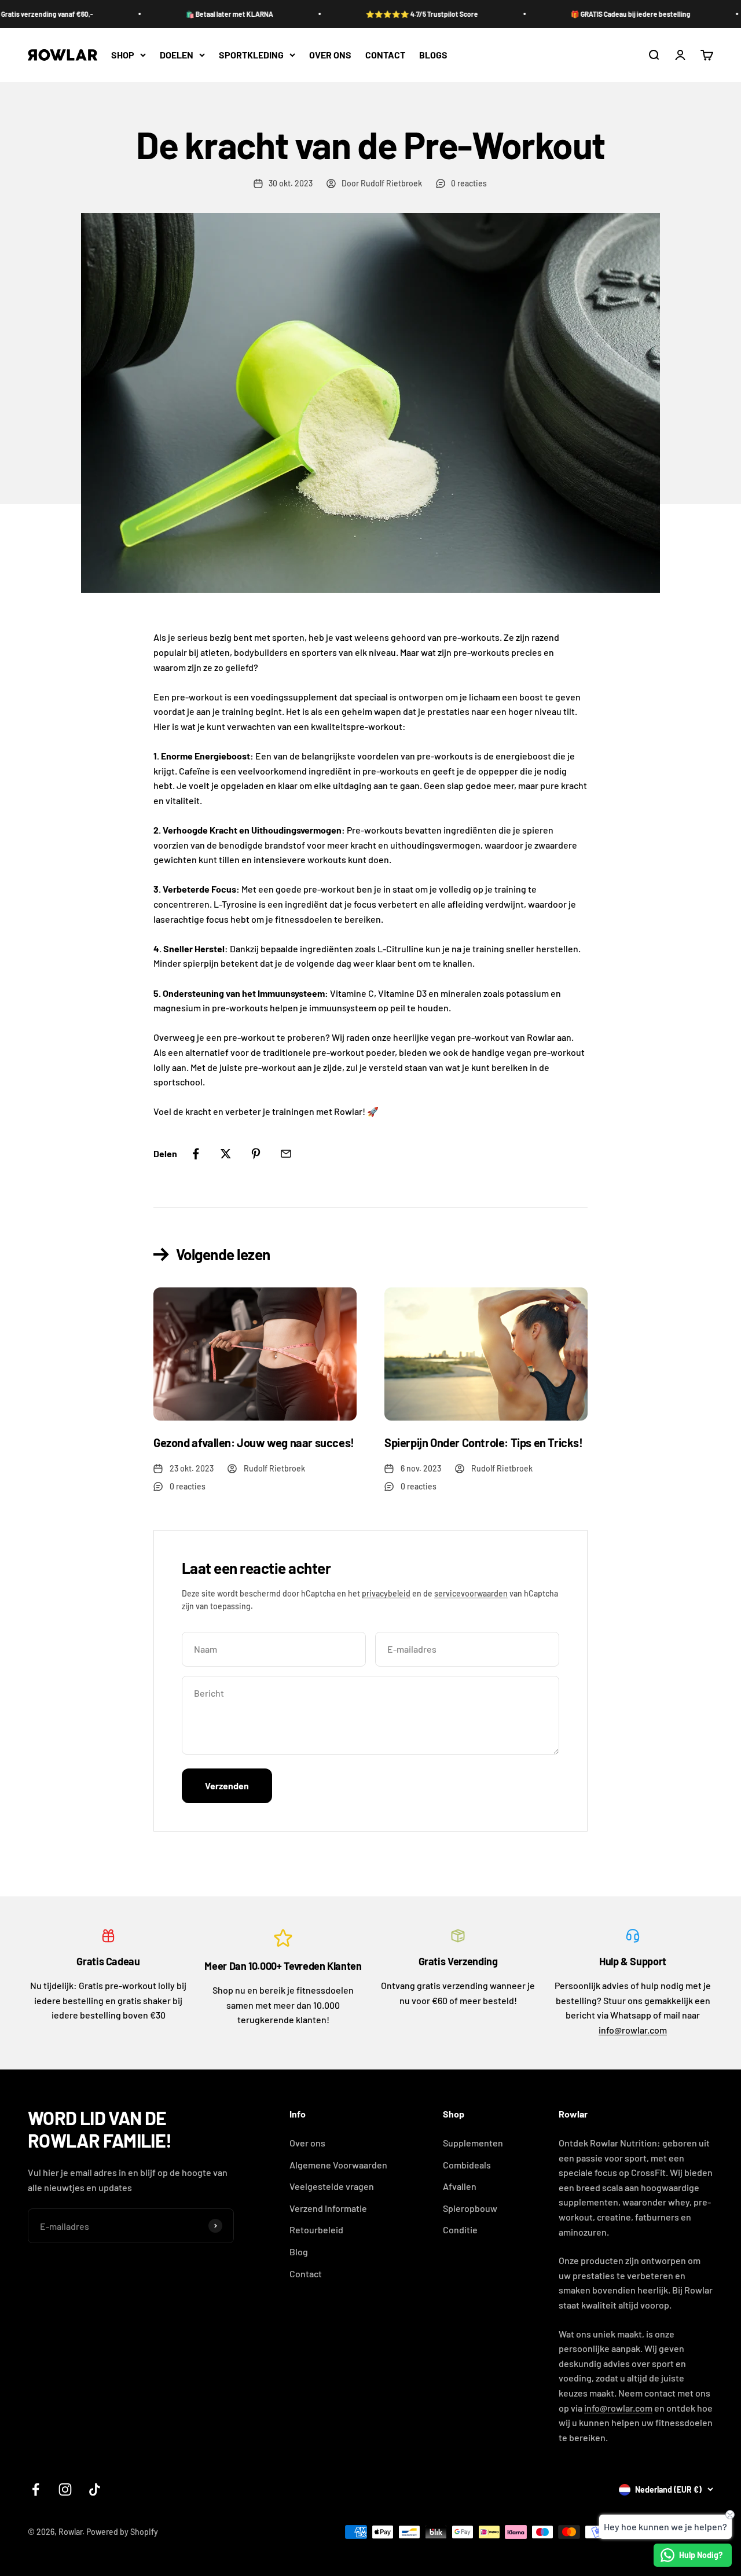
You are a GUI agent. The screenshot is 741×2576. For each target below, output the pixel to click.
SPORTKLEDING (251, 55)
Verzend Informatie (328, 2208)
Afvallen (460, 2186)
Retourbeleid (316, 2230)
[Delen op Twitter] (226, 1154)
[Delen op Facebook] (196, 1154)
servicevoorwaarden (471, 1593)
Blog (299, 2252)
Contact (306, 2274)
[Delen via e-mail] (286, 1154)
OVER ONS (330, 55)
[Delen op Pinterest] (256, 1154)
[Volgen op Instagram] (65, 2489)
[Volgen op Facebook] (36, 2489)
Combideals (467, 2165)
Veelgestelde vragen (332, 2186)
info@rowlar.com (633, 2030)
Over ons (307, 2143)
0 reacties (469, 183)
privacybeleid (386, 1593)
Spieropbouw (470, 2208)
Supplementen (473, 2143)
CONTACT (385, 55)
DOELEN (177, 55)
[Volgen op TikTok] (95, 2489)
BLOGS (433, 55)
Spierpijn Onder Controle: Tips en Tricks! (484, 1443)
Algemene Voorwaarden (338, 2165)
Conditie (460, 2230)
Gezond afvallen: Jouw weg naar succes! (254, 1443)
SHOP (123, 55)
